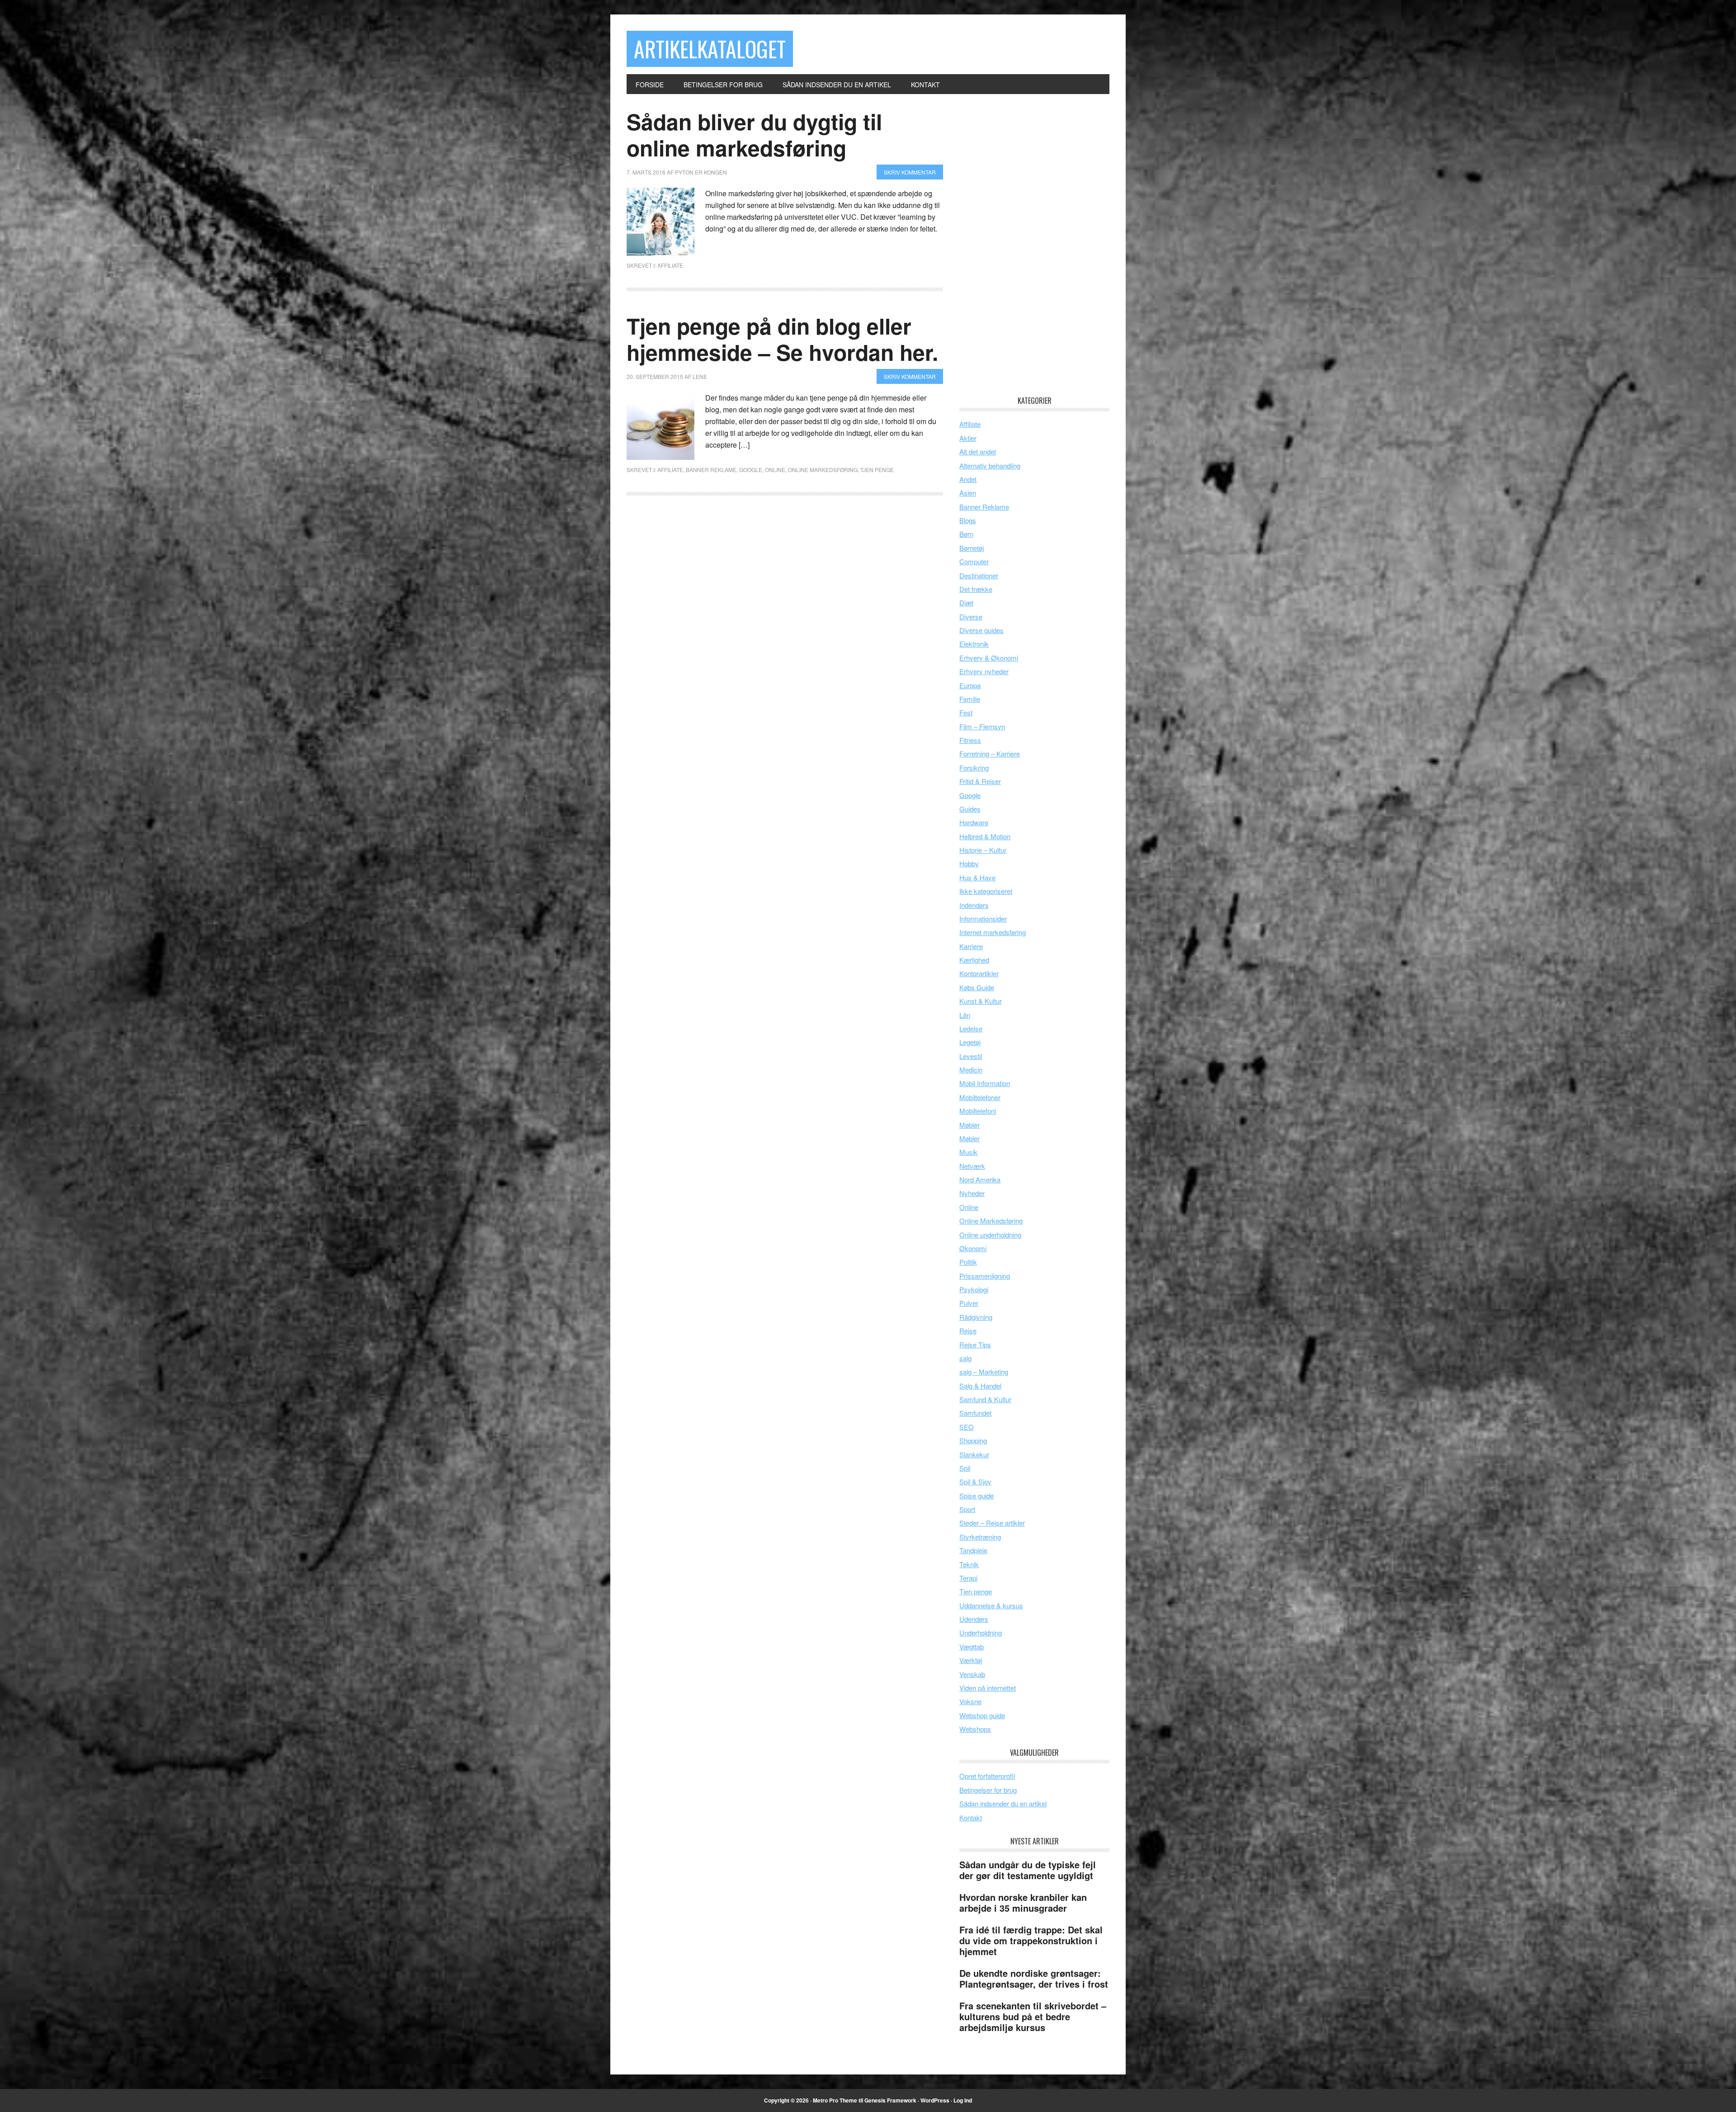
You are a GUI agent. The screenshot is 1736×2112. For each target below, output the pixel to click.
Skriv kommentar (910, 172)
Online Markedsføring (823, 470)
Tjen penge (877, 470)
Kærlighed (974, 960)
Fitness (970, 740)
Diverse (971, 617)
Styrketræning (980, 1537)
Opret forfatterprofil (987, 1776)
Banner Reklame (711, 470)
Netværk (972, 1166)
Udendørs (974, 1619)
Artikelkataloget (710, 49)
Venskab (972, 1674)
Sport (967, 1509)
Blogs (968, 520)
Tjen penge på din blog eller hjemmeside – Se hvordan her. (782, 339)
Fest (966, 712)
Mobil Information (985, 1083)
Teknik (969, 1564)
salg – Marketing (984, 1372)
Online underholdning (990, 1235)
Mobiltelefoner (980, 1097)
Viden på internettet (988, 1688)
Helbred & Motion (985, 836)
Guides (970, 809)
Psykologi (974, 1289)
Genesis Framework (890, 2100)
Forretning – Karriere (990, 754)
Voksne (970, 1701)
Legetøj (970, 1042)
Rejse (968, 1330)
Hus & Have (977, 877)
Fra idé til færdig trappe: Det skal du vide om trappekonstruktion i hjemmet (1031, 1940)
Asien (968, 493)
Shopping (973, 1440)
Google (751, 470)
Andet (968, 479)
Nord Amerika (980, 1179)
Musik (968, 1152)
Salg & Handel (980, 1386)
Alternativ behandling (990, 465)
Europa (970, 685)
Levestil (971, 1056)
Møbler (969, 1125)
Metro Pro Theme (835, 2100)
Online (775, 470)
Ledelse (971, 1028)
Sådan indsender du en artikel (1003, 1803)
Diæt (966, 602)
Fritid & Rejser (980, 781)
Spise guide (976, 1495)
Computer (974, 561)
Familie (970, 699)
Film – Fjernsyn (982, 726)
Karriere (971, 946)
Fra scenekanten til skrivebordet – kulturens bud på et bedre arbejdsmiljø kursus (1033, 2016)
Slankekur (974, 1454)
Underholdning (981, 1632)
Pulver (969, 1303)
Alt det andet (978, 451)
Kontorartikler (979, 973)
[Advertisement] (1027, 244)
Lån (965, 1015)
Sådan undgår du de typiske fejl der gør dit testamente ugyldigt (1028, 1870)
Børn (966, 534)
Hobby (969, 863)
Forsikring (974, 768)
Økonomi (973, 1248)
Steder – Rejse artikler (992, 1523)
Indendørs (974, 905)
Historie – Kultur (983, 850)
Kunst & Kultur (981, 1001)
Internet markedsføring (993, 932)
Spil (965, 1468)
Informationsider (983, 919)
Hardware (974, 822)
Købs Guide (977, 987)
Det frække (976, 589)
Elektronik (974, 644)
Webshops (975, 1729)
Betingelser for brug (988, 1790)
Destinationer (979, 575)
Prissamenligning (985, 1276)
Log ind (963, 2100)
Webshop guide (982, 1715)
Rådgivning (976, 1317)
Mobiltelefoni (978, 1111)
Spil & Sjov (975, 1481)
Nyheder (972, 1193)
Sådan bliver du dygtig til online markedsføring (754, 135)
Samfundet (975, 1413)
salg (965, 1358)
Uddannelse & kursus (991, 1605)
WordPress (935, 2100)
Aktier (968, 438)
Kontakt (971, 1817)
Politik (968, 1262)
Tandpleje (973, 1550)
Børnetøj (972, 548)
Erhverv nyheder (984, 671)
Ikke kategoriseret (986, 891)
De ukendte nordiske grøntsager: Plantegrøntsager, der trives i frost (1034, 1978)
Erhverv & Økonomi (989, 658)
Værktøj (971, 1660)
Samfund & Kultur (985, 1399)
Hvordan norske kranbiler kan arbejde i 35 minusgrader (1023, 1902)
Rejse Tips (975, 1344)
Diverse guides (981, 630)
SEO (967, 1427)
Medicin (971, 1070)
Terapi (968, 1578)
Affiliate (670, 265)
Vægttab (972, 1647)
